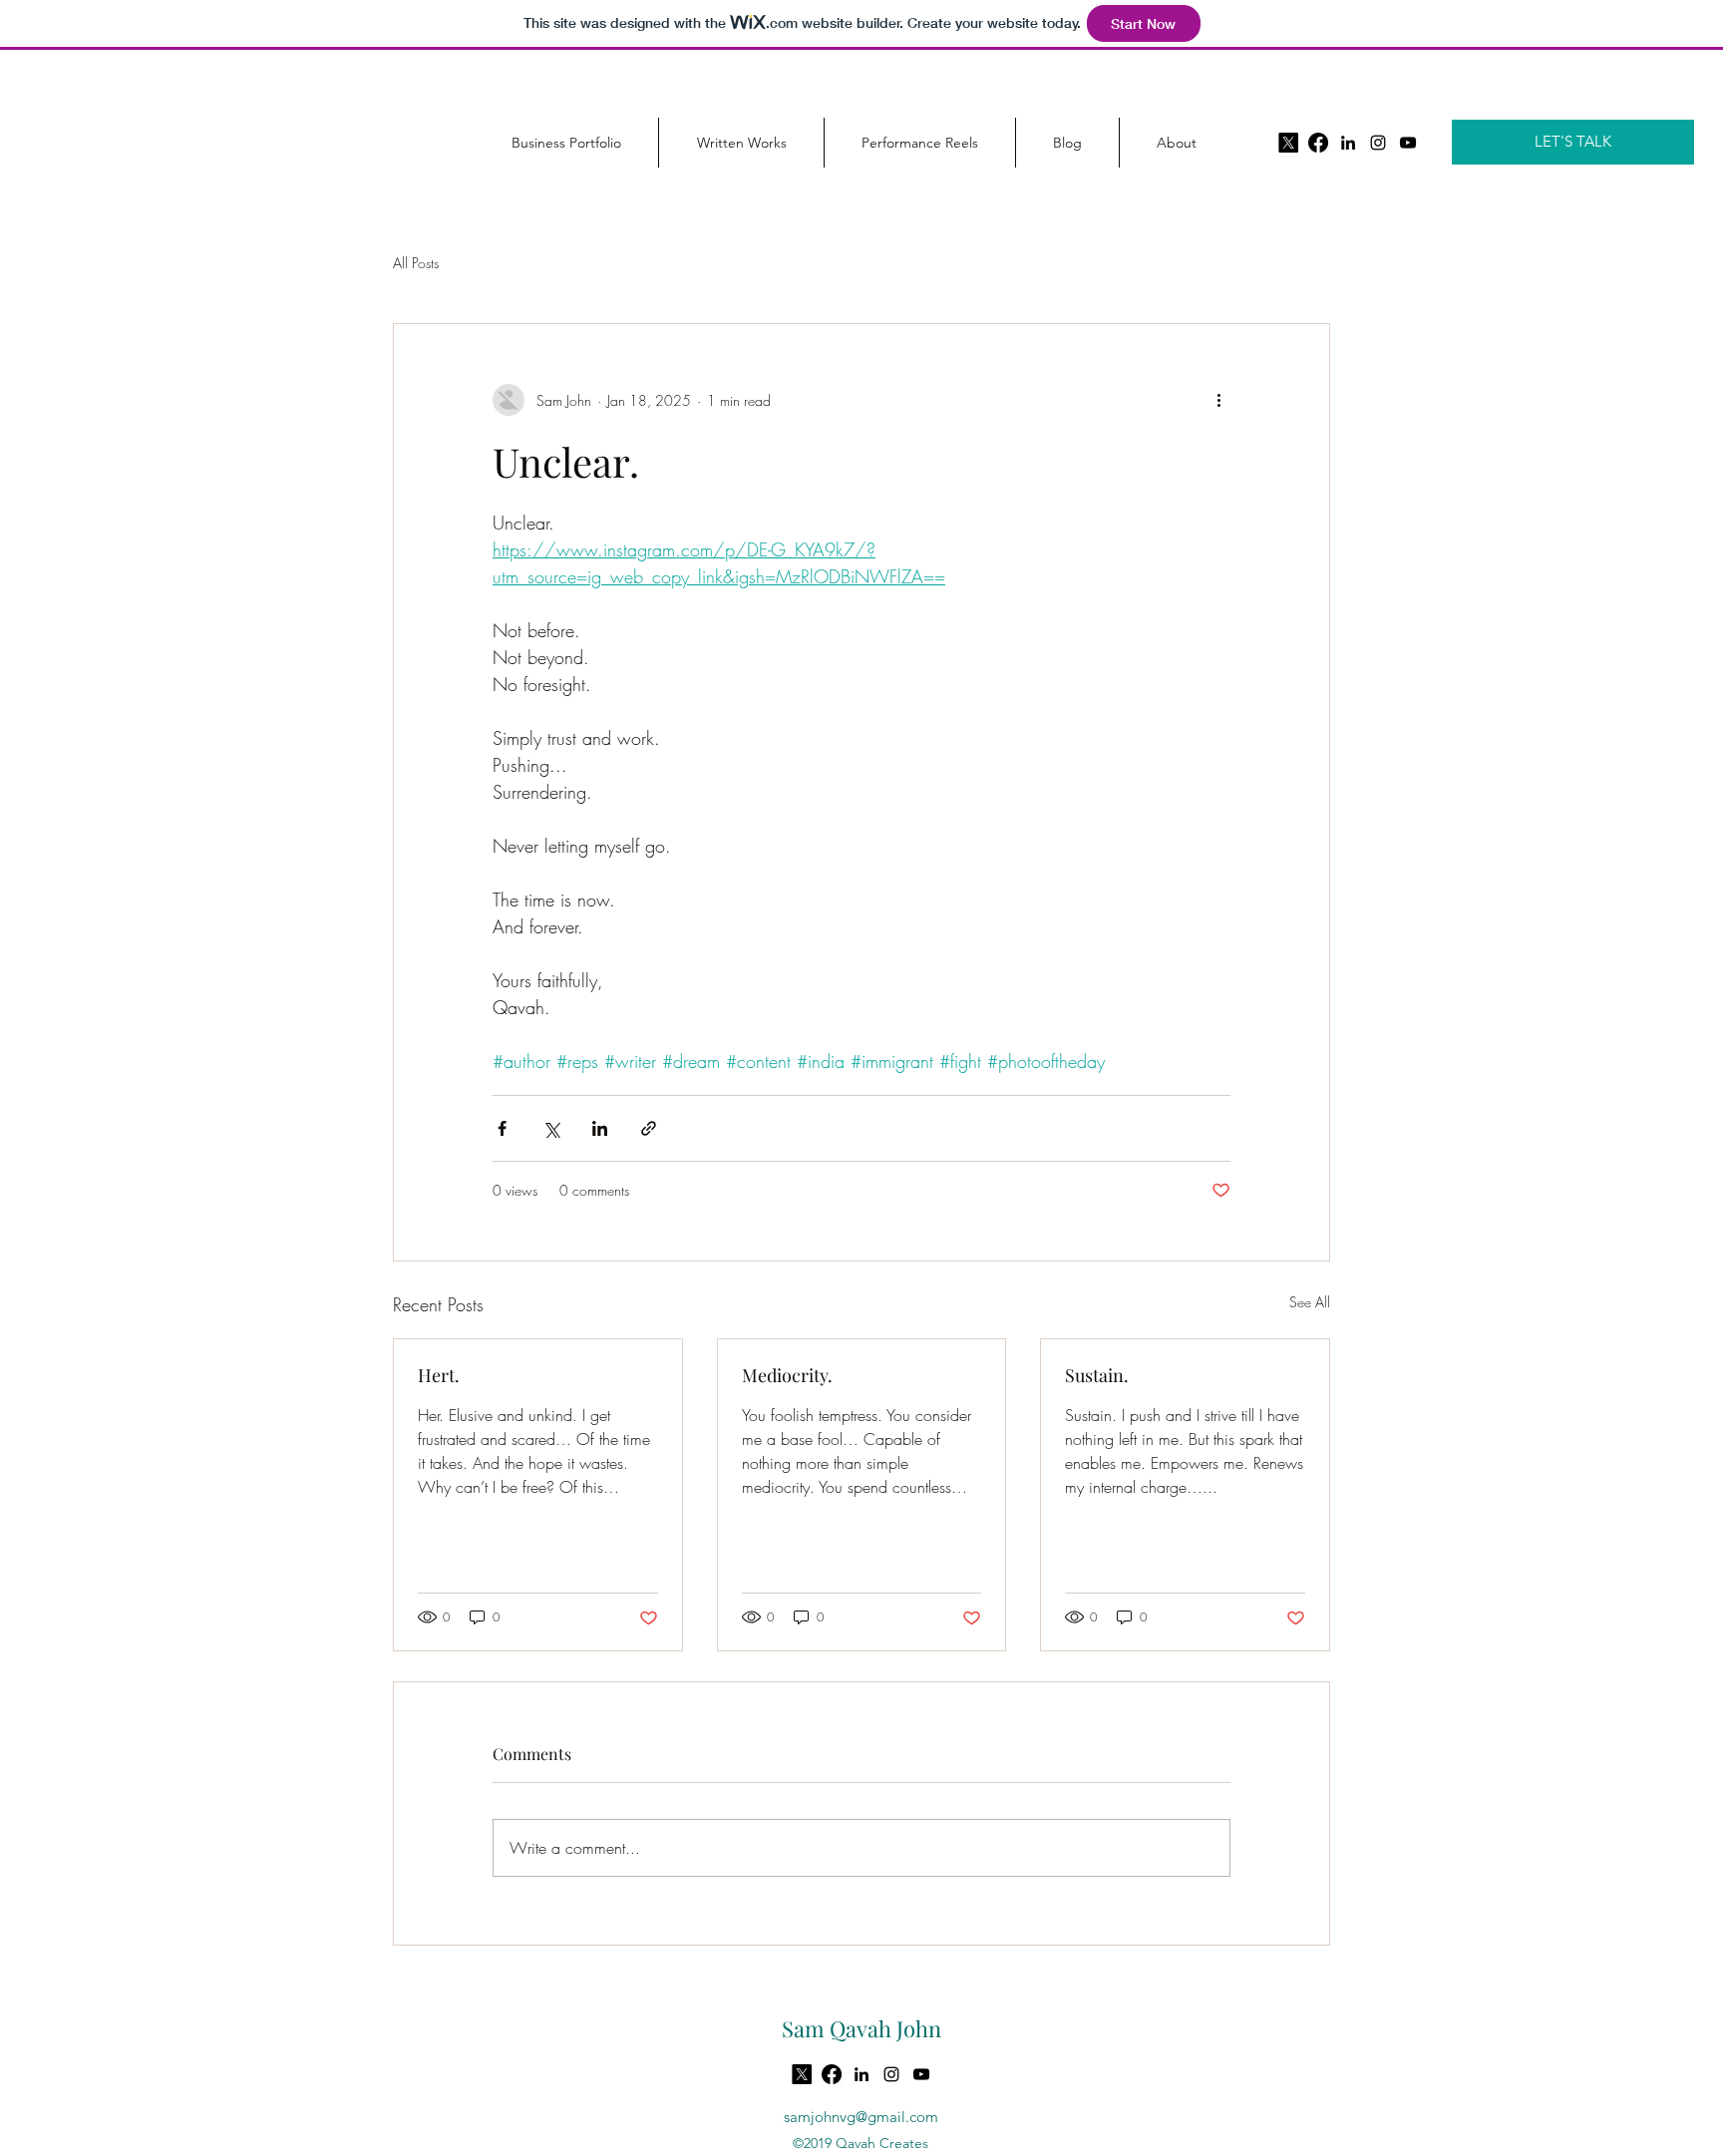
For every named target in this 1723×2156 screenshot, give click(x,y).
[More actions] (1218, 400)
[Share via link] (649, 1128)
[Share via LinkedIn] (600, 1128)
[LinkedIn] (1348, 143)
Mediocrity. (787, 1375)
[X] (1288, 143)
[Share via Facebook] (502, 1128)
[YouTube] (1408, 143)
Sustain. (1097, 1375)
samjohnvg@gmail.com (861, 2117)
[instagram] (1378, 143)
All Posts (416, 263)
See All (1310, 1302)
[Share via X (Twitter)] (551, 1128)
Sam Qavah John (861, 2028)
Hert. (439, 1375)
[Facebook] (1318, 143)
